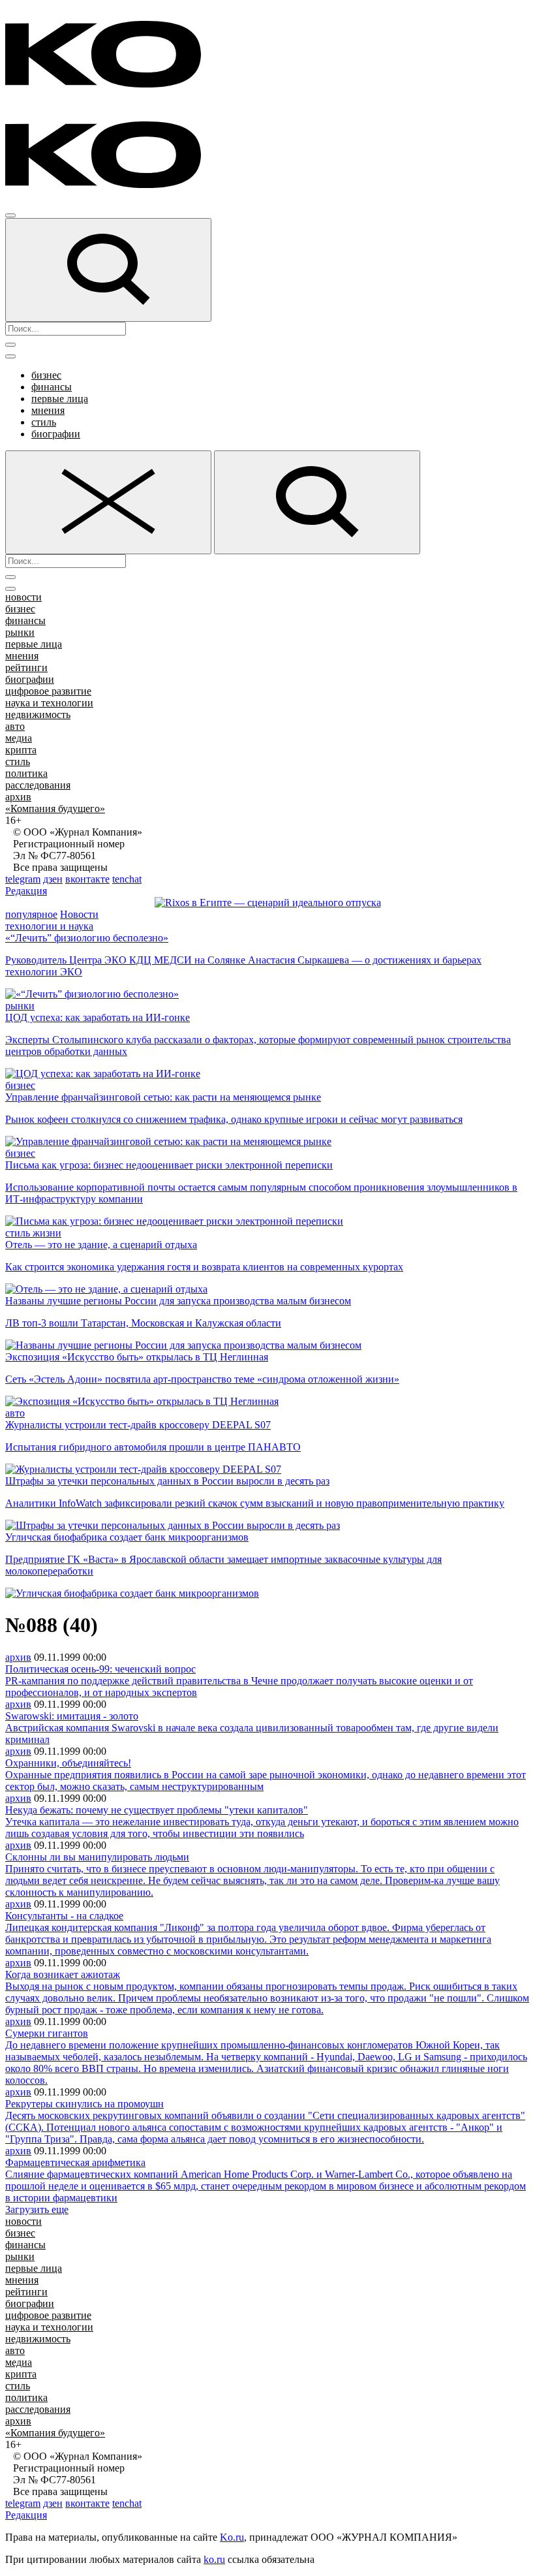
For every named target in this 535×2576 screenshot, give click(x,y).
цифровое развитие (48, 691)
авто (15, 726)
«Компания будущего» (55, 809)
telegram (23, 879)
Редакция (26, 891)
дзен (53, 879)
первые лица (60, 399)
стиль (44, 422)
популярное (31, 914)
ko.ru (214, 2559)
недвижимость (38, 715)
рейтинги (26, 668)
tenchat (127, 879)
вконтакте (87, 879)
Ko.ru (232, 2537)
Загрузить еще (37, 2209)
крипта (21, 750)
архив (18, 797)
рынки (20, 632)
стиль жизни (33, 1233)
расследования (38, 785)
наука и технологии (49, 703)
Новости (79, 914)
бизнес (46, 375)
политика (26, 773)
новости (23, 597)
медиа (19, 738)
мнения (48, 410)
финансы (52, 387)
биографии (56, 434)
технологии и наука (49, 926)
